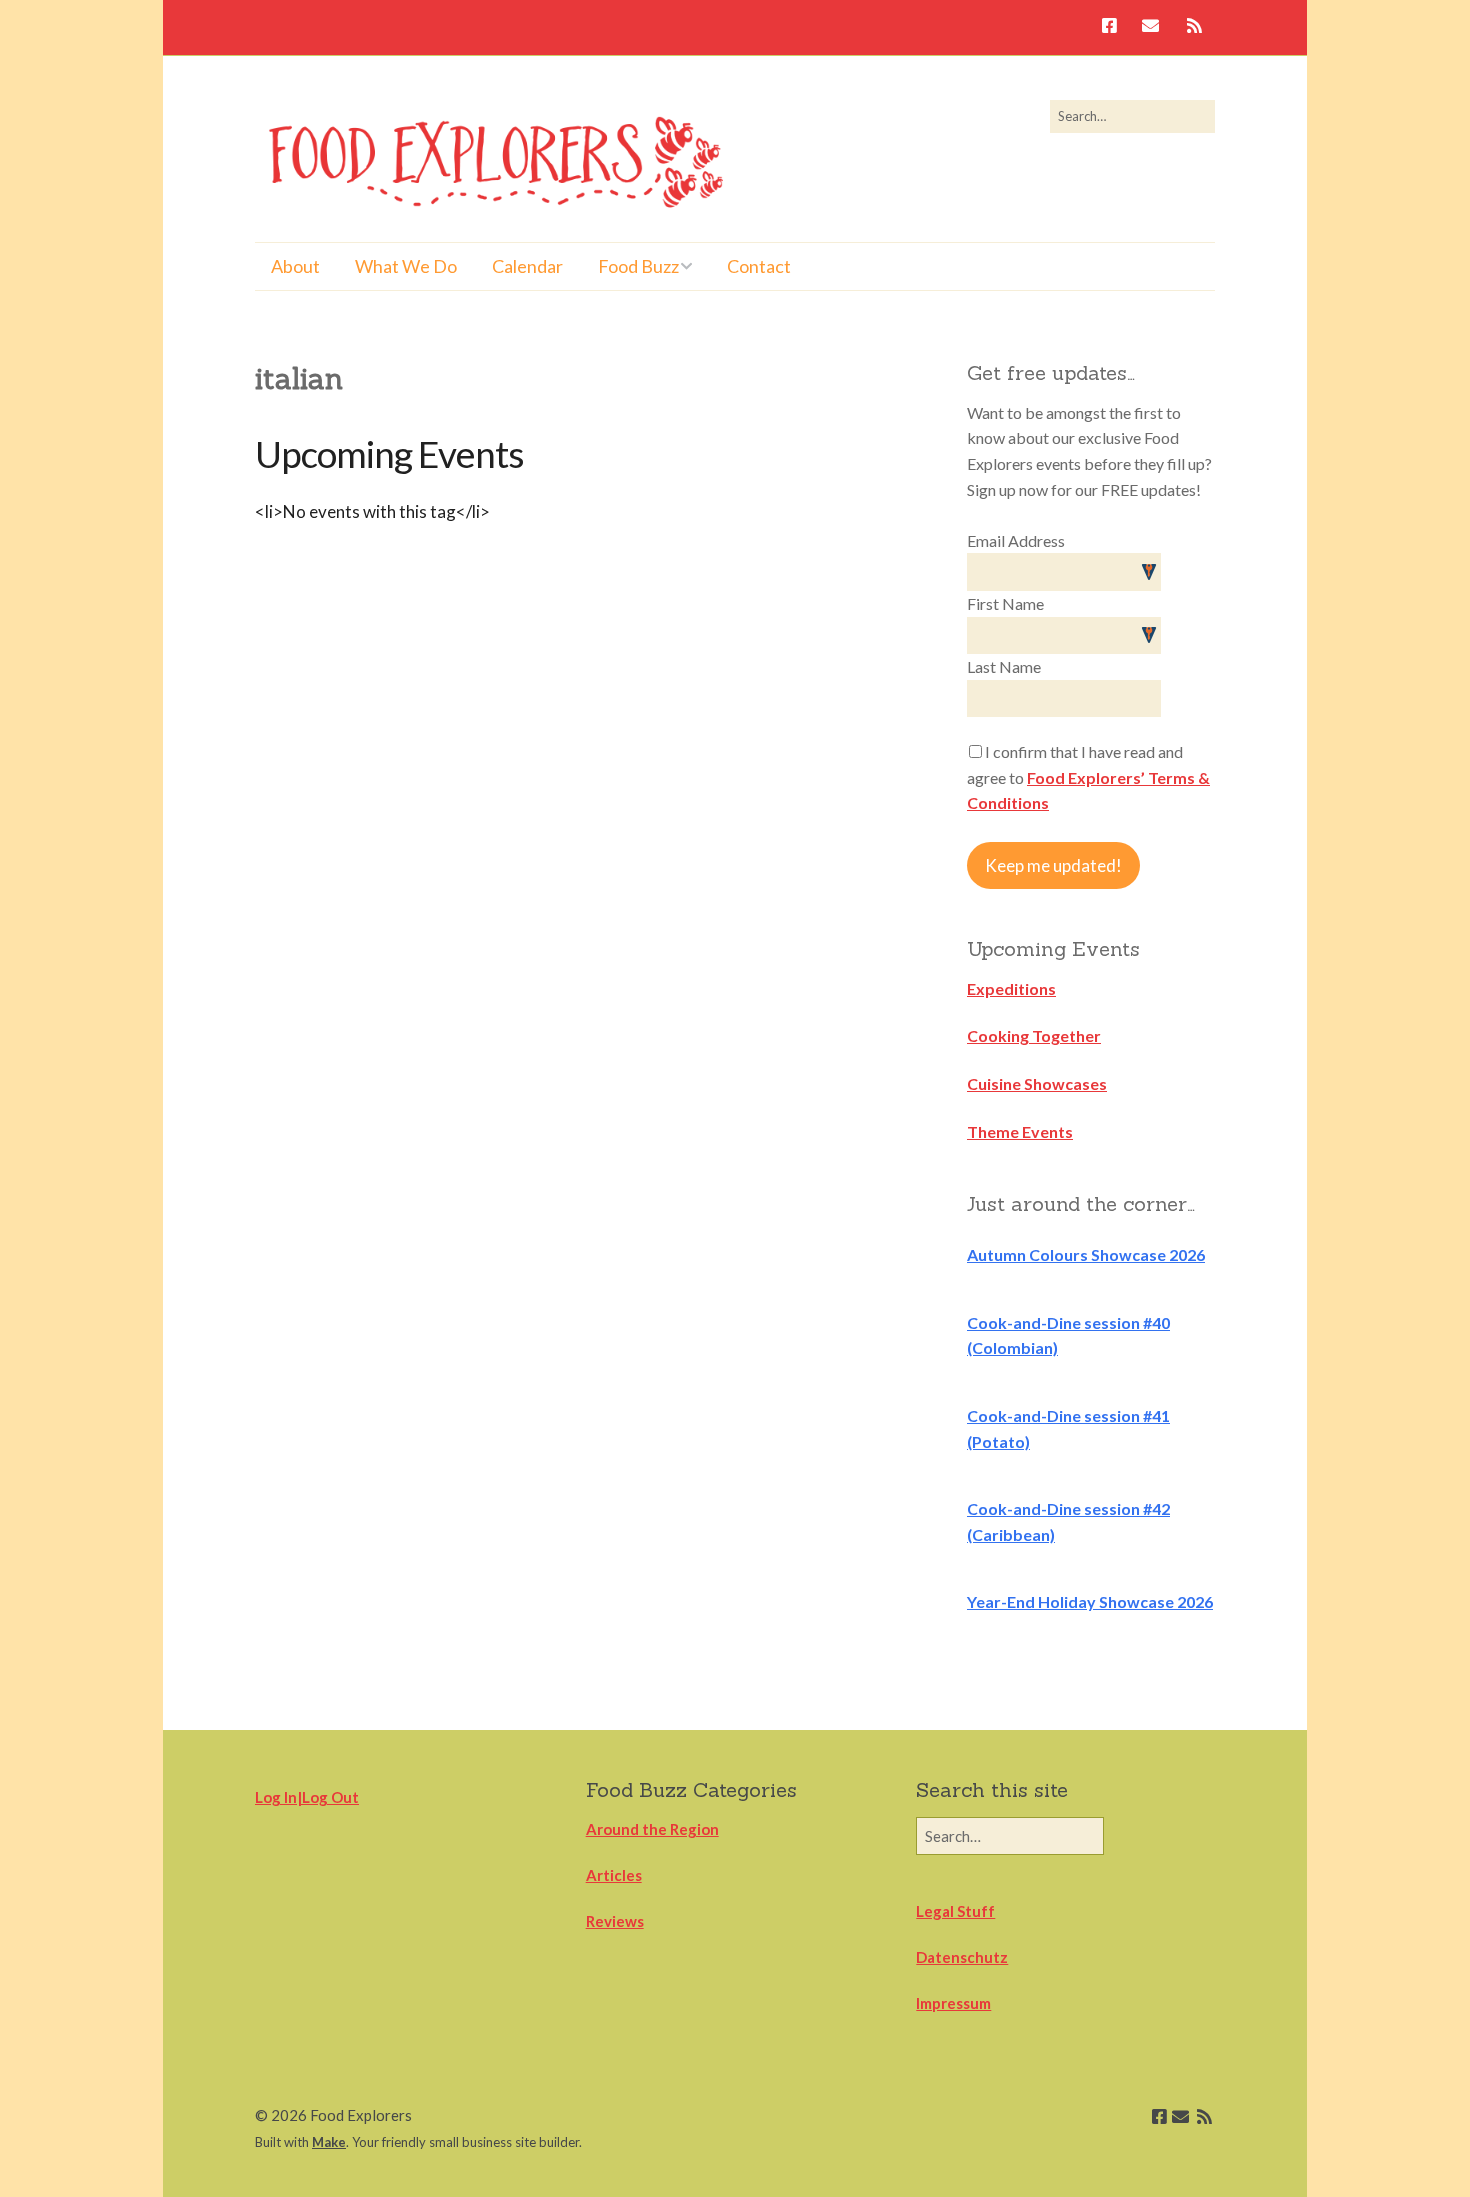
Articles (614, 1875)
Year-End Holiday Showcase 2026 (1090, 1601)
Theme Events (1020, 1131)
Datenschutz (962, 1957)
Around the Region (652, 1829)
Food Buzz (638, 266)
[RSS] (1194, 27)
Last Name (1004, 666)
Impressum (953, 2003)
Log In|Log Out (307, 1797)
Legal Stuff (955, 1911)
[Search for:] (1132, 116)
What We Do (406, 266)
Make (329, 2142)
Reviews (615, 1921)
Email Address (1016, 540)
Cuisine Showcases (1037, 1083)
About (295, 266)
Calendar (527, 266)
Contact (759, 266)
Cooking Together (1034, 1035)
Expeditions (1011, 988)
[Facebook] (1114, 27)
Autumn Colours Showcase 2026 (1086, 1254)
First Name (1005, 603)
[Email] (1150, 27)
